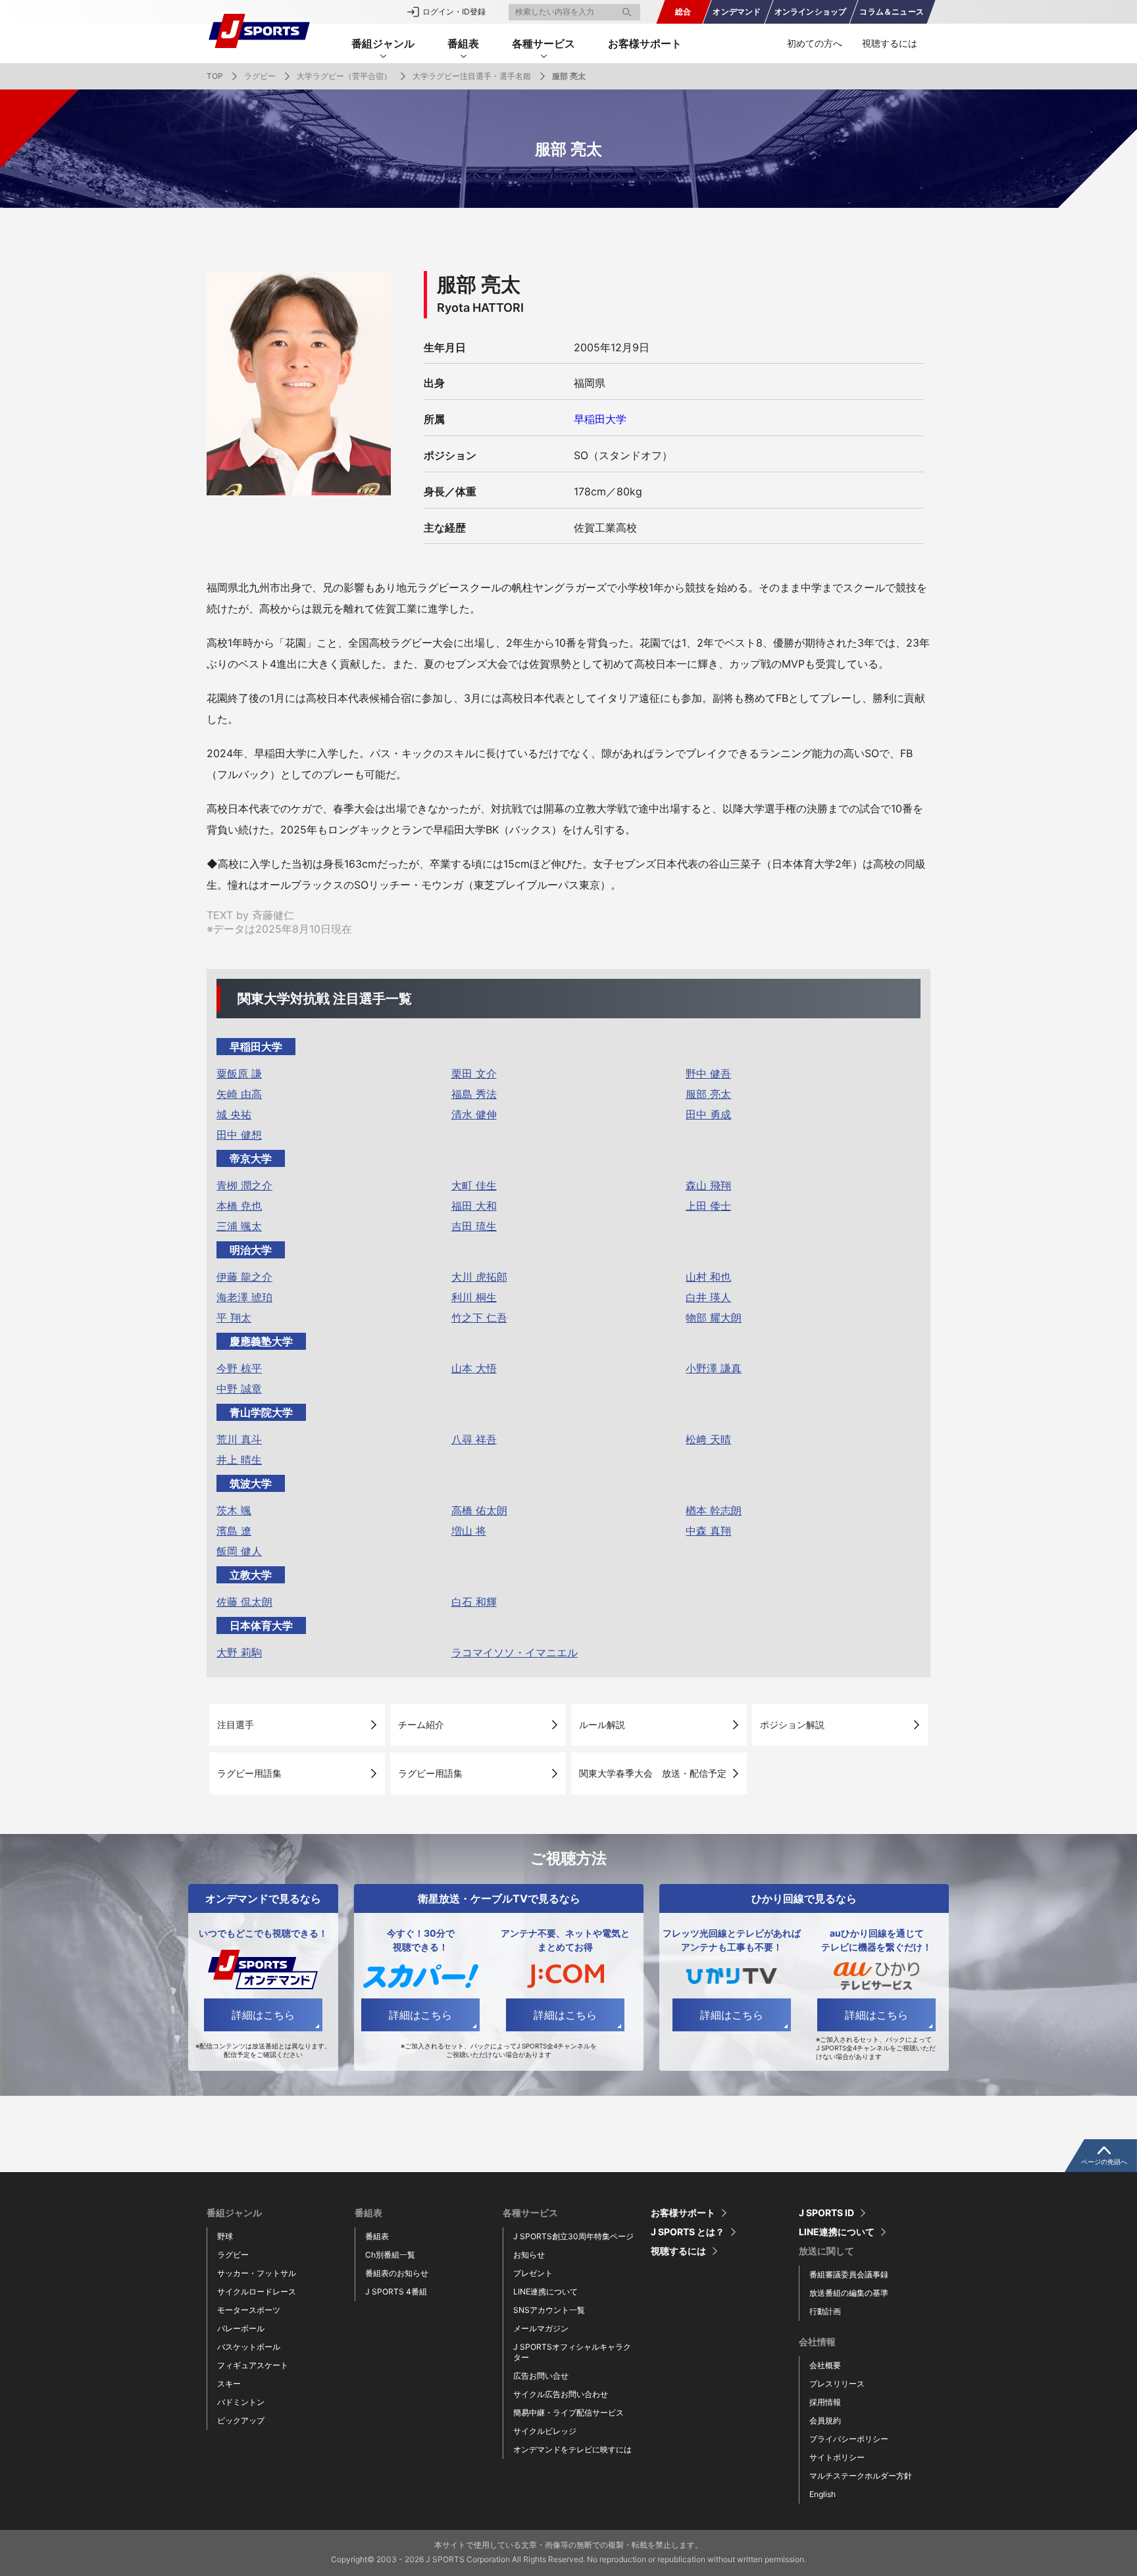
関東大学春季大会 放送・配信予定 (653, 1773)
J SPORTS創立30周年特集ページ (573, 2236)
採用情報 (825, 2402)
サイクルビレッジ (545, 2431)
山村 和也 (708, 1277)
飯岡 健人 (239, 1551)
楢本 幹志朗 (714, 1510)
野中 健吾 (708, 1074)
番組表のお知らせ (397, 2273)
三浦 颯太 (239, 1226)
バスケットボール (249, 2347)
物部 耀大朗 (714, 1318)
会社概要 (825, 2365)
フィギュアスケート (253, 2365)
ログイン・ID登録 (454, 12)
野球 (225, 2236)
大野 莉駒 (239, 1652)
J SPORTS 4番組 (396, 2291)
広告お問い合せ (541, 2376)
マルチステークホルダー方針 (861, 2476)
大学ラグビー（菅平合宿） (344, 76)
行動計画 (825, 2311)
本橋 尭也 (239, 1206)
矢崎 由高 (239, 1094)
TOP (215, 76)
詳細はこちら (263, 2015)
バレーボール (241, 2328)
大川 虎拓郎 (479, 1277)
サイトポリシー (837, 2457)
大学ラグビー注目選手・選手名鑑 (472, 76)
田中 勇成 (708, 1114)
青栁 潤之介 (244, 1185)
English (822, 2494)
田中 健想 (239, 1135)
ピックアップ (241, 2420)
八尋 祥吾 (474, 1439)
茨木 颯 (234, 1510)
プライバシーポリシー (849, 2439)
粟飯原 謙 (239, 1074)
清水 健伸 (474, 1114)
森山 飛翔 (708, 1185)
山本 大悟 (474, 1368)
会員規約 (825, 2420)
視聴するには (890, 43)
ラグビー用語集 (249, 1773)
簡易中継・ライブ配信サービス (568, 2413)
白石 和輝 (474, 1602)
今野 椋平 (239, 1368)
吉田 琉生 (474, 1226)
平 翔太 (234, 1318)
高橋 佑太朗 (479, 1510)
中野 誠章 (239, 1389)
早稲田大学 (600, 419)
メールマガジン (541, 2328)
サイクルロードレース (257, 2291)
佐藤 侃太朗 (244, 1602)
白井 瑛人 (708, 1297)
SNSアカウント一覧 (549, 2310)
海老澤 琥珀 (244, 1297)
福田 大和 (474, 1206)
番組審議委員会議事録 (849, 2274)
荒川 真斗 (239, 1439)
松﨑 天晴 (708, 1439)
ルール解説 (602, 1724)
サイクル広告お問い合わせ (561, 2394)
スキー (229, 2384)
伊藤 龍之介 (244, 1277)
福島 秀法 (474, 1094)
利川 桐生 (474, 1297)
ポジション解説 (792, 1724)
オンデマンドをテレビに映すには (572, 2449)
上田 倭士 (708, 1206)
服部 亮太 (708, 1094)
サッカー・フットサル (257, 2273)
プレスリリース (837, 2384)
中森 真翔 (708, 1531)
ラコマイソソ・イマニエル (515, 1652)
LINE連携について (545, 2291)
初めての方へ (815, 43)
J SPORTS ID (826, 2213)
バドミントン (241, 2402)
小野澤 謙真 (714, 1368)
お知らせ (529, 2255)
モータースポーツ (249, 2310)
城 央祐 (234, 1114)
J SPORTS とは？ (688, 2232)
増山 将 (469, 1531)
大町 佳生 (474, 1185)
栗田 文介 (474, 1074)
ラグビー (260, 76)
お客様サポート (645, 43)
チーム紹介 (421, 1724)
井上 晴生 (239, 1460)
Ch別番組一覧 (390, 2255)
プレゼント (533, 2273)
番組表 (377, 2236)
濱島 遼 (234, 1531)
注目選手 (236, 1724)
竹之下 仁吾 (479, 1318)
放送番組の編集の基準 (849, 2293)
